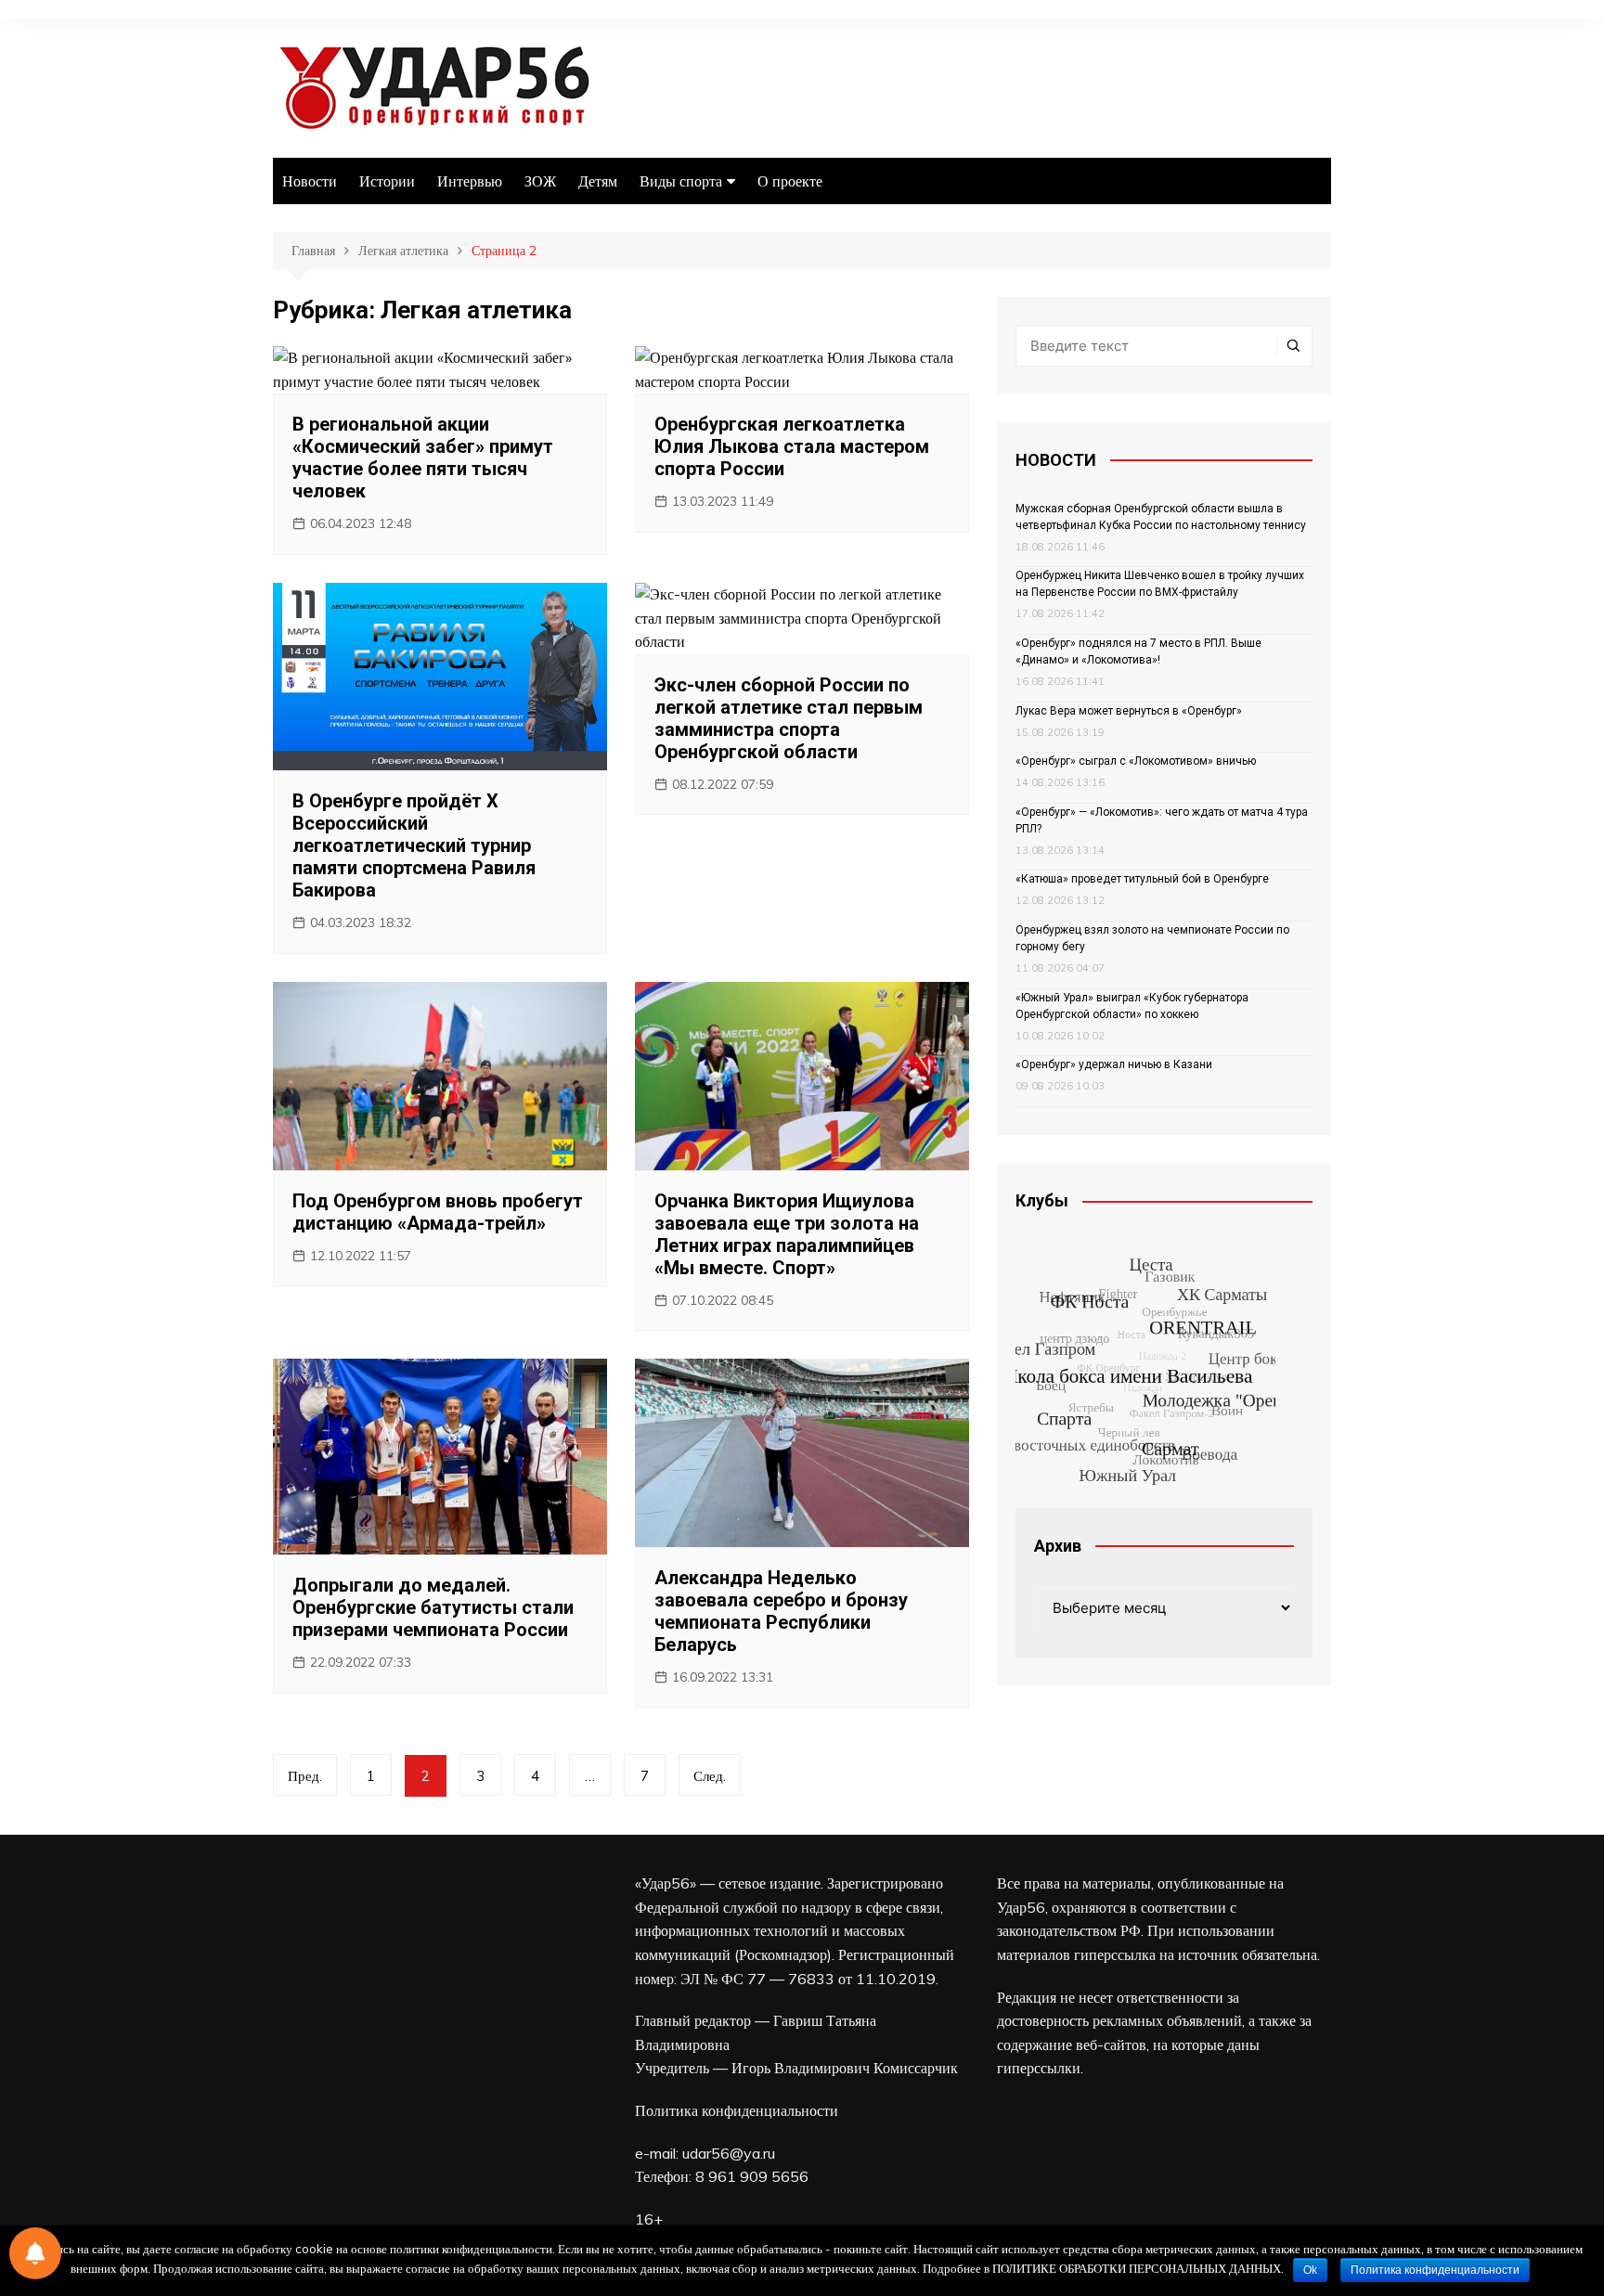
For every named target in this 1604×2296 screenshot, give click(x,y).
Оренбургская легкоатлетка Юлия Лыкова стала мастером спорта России (792, 446)
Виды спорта (681, 181)
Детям (598, 181)
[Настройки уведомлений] (35, 2253)
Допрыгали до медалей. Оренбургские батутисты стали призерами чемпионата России (433, 1607)
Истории (387, 181)
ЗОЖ (540, 181)
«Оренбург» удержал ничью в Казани (1114, 1064)
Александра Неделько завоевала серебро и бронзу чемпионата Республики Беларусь (781, 1611)
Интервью (470, 181)
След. (710, 1776)
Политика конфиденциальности (737, 2110)
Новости (310, 181)
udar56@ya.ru (729, 2153)
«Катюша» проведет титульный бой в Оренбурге (1142, 879)
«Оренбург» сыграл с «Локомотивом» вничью (1136, 761)
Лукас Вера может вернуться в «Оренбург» (1129, 711)
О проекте (790, 181)
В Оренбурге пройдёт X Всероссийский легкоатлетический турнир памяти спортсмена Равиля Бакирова (414, 845)
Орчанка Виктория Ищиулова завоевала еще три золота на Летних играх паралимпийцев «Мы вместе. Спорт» (787, 1234)
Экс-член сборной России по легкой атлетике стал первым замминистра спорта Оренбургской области (789, 718)
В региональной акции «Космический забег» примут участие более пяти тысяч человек (423, 458)
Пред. (305, 1776)
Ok (1310, 2270)
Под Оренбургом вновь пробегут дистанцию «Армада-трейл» (438, 1212)
